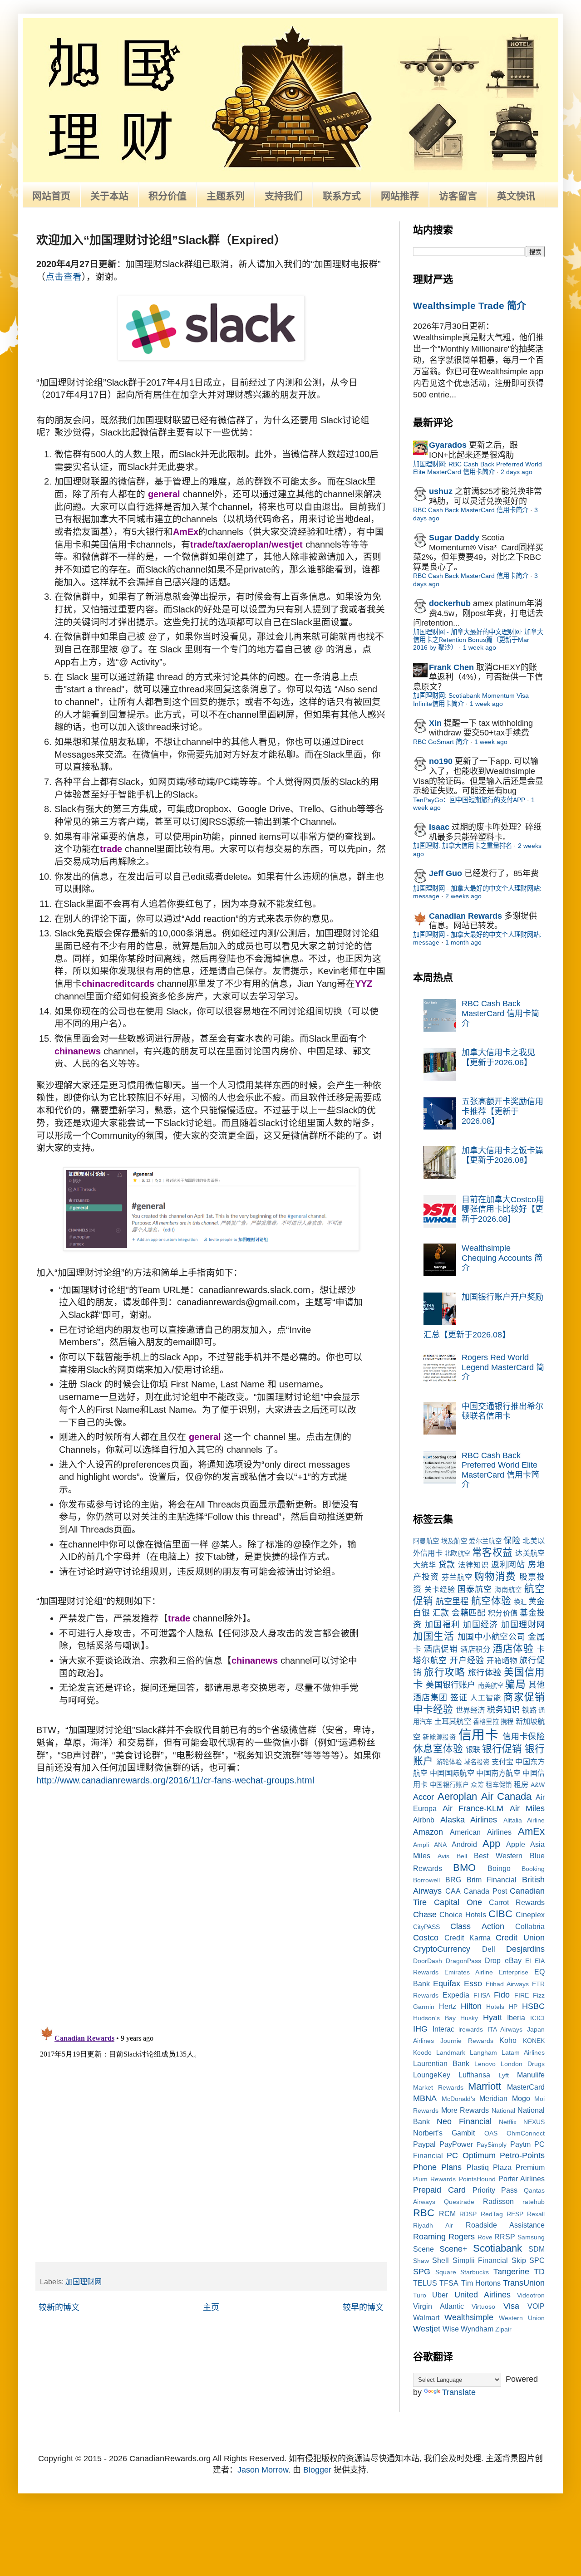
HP (513, 2007)
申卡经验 (433, 1709)
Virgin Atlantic (438, 2306)
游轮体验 (449, 1762)
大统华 (425, 1565)
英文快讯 (516, 196)
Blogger (317, 2470)
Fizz (539, 1995)
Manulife (531, 2075)
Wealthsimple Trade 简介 (470, 306)
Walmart (426, 2317)
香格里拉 (486, 1722)
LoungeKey (432, 2075)
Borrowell (426, 1880)
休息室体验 (438, 1749)
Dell (489, 1949)
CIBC (500, 1914)
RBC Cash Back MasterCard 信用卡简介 (471, 510)
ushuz (441, 491)
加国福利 (443, 1625)
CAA (453, 1891)
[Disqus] (211, 1900)
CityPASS (426, 1927)
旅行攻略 (444, 1672)
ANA (440, 1845)
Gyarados (448, 445)
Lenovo (485, 2064)
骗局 (515, 1684)
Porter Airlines (522, 2179)
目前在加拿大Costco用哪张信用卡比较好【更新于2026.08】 (503, 1209)
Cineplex (530, 1915)
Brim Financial (492, 1880)
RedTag (492, 2214)
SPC (537, 2260)
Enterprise (514, 1972)
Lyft (504, 2075)
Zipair (503, 2329)
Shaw (421, 2261)
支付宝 (503, 1762)
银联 (473, 1749)
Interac (443, 2029)
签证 (459, 1698)
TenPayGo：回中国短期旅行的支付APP (469, 800)
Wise (451, 2329)
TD (539, 2272)
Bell (462, 1856)
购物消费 (495, 1576)
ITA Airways (505, 2029)
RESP (515, 2214)
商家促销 (524, 1697)
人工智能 (486, 1698)
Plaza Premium (519, 2167)
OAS (491, 2133)
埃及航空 (454, 1541)
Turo (420, 2295)
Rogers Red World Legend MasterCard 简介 (503, 1367)
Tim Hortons (481, 2283)
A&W (538, 1785)
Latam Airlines (523, 2052)
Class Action (477, 1926)
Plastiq (478, 2167)
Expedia (456, 1995)
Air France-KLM (473, 1808)
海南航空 (508, 1590)
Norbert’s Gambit (444, 2133)
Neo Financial (464, 2121)
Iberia (516, 2018)
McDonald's (458, 2099)
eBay (513, 1960)
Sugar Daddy (454, 538)
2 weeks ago (463, 896)
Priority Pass (495, 2190)
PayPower (456, 2144)
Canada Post (485, 1891)
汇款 (441, 1613)
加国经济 (481, 1625)
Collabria (530, 1926)
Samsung (531, 2237)
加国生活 (434, 1636)
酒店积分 (475, 1649)
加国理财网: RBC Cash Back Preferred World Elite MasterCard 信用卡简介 (478, 468)
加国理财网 (84, 2282)
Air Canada (507, 1796)
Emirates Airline (469, 1972)
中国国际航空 (452, 1773)
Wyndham (477, 2329)
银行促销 (502, 1749)
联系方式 (342, 196)
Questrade (459, 2202)
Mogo (521, 2098)
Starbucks (475, 2272)
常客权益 (492, 1552)
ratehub (534, 2202)
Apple (516, 1844)
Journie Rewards (467, 2041)
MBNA (425, 2098)
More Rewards (465, 2110)
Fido (502, 1995)
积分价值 (167, 196)
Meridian (493, 2098)
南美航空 (491, 1685)
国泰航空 (475, 1589)
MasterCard (526, 2087)
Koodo (422, 2052)
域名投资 (477, 1762)
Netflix (508, 2122)
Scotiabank (497, 2248)
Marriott (485, 2086)
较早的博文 (363, 2307)
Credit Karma (468, 1938)
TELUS (425, 2283)
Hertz (448, 2006)
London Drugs (523, 2064)
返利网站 (508, 1565)
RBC (424, 2213)
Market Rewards (438, 2087)
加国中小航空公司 (492, 1637)
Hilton (471, 2006)
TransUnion (524, 2283)
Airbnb (424, 1820)
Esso (473, 1983)
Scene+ (453, 2249)
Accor (423, 1797)
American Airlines (480, 1832)
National (503, 2111)
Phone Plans (437, 2167)
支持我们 (284, 196)
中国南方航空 (498, 1773)
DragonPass (463, 1961)
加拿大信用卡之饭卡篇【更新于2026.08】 (502, 1156)
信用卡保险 (524, 1737)
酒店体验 (513, 1648)
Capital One (458, 1902)
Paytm (520, 2144)
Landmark (451, 2052)
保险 (512, 1541)
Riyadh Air (433, 2225)
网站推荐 (400, 196)
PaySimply (492, 2145)
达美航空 (530, 1553)
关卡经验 (440, 1589)
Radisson (498, 2201)
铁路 (529, 1710)
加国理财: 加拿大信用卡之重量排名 (463, 846)
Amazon (428, 1832)
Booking (533, 1869)
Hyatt (492, 2018)
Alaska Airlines (469, 1820)
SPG (422, 2272)
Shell (441, 2260)
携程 (507, 1722)
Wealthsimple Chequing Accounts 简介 (502, 1258)
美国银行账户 (451, 1685)
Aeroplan (457, 1796)
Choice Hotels (463, 1915)
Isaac (439, 827)
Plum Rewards (434, 2179)
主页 (211, 2307)
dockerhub (450, 603)
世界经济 (470, 1710)
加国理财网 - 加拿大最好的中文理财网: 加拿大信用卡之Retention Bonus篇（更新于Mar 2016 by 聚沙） (478, 640)
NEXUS (534, 2122)
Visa (511, 2306)
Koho (508, 2040)
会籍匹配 (468, 1613)
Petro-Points (522, 2155)
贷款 (447, 1565)
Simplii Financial (480, 2260)
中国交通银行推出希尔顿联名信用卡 (502, 1411)
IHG (420, 2029)
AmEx (531, 1831)
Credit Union (520, 1938)
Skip (519, 2260)
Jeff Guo (446, 873)
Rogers (462, 2237)
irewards (471, 2029)
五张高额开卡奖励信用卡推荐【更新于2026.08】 (502, 1111)
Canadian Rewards (465, 916)
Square (446, 2272)
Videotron (531, 2295)
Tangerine (511, 2272)
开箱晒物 (502, 1660)
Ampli (421, 1845)
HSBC (533, 2006)
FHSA (482, 1995)
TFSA (449, 2283)
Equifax (447, 1983)
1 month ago (463, 942)
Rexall (536, 2214)
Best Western (498, 1856)
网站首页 (51, 196)
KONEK (534, 2041)
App (491, 1844)
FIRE (522, 1995)
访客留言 (458, 196)
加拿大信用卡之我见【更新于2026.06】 (498, 1058)
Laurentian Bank (441, 2063)
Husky (469, 2018)
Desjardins (525, 1949)
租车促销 (499, 1785)
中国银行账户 (449, 1785)
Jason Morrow (263, 2470)
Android (464, 1844)
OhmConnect (526, 2133)
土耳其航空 (453, 1721)
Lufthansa (474, 2075)
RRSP (505, 2237)
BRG (453, 1880)
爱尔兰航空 (485, 1541)
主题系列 (226, 196)
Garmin (424, 2007)
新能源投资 (439, 1737)
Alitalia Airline (524, 1820)
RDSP (468, 2214)
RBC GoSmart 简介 (441, 742)
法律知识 (473, 1565)
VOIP (536, 2306)
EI (528, 1961)
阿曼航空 (426, 1541)
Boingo (499, 1868)
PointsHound (477, 2179)
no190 (441, 761)
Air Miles (527, 1808)
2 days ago (517, 472)
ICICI (537, 2018)
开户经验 (467, 1660)
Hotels (495, 2007)
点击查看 (64, 277)
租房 (521, 1784)
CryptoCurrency (442, 1949)
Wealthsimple (469, 2317)
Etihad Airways (507, 1984)
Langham (483, 2052)
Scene (423, 2249)
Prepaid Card (439, 2190)
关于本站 (109, 196)
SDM (537, 2249)
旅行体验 (485, 1673)
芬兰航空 (457, 1577)
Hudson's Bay (434, 2018)
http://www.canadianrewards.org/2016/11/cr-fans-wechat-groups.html (175, 1780)
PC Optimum (471, 2155)
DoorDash (428, 1961)
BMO (464, 1868)
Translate (459, 2392)
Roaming (429, 2237)
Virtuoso (483, 2307)
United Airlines (483, 2295)
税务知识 (503, 1710)
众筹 (477, 1785)
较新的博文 (59, 2307)
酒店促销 (441, 1649)
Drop (493, 1960)
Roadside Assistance (505, 2225)
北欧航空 (457, 1553)
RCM (447, 2214)
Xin (435, 723)
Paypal (424, 2144)
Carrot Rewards (517, 1902)
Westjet (427, 2329)
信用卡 (479, 1735)
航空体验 (491, 1601)
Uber (440, 2295)
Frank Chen (451, 667)
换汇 (520, 1602)
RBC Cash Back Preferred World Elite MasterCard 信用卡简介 (500, 1470)
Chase (425, 1915)
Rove (485, 2237)
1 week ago (480, 647)
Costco (426, 1938)
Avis (443, 1856)
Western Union (522, 2318)
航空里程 (452, 1601)
